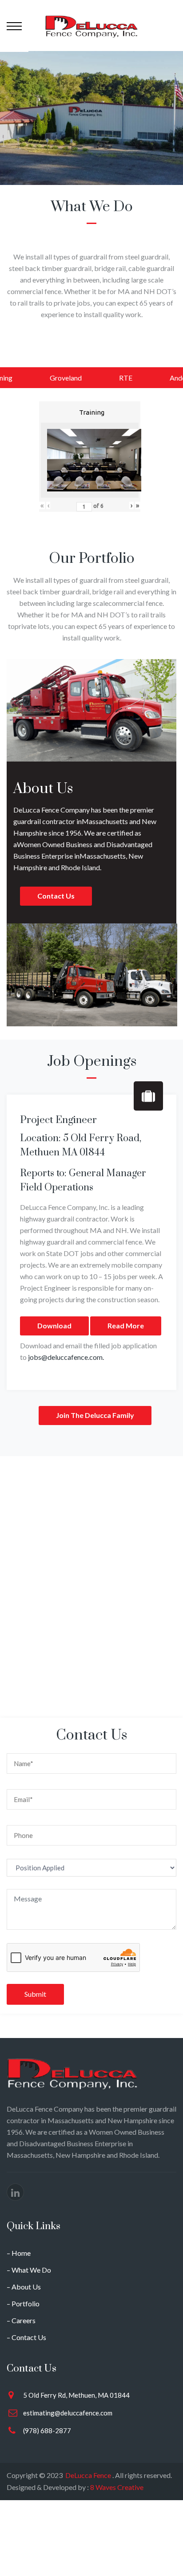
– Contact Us (26, 2337)
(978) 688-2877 (47, 2431)
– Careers (21, 2320)
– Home (19, 2253)
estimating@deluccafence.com (68, 2413)
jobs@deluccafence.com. (66, 1357)
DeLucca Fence (88, 2475)
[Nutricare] (91, 26)
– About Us (24, 2287)
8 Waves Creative (116, 2487)
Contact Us (56, 896)
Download (54, 1325)
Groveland (66, 378)
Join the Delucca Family (95, 1415)
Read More (126, 1325)
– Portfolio (23, 2303)
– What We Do (29, 2270)
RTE (126, 378)
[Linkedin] (15, 2192)
